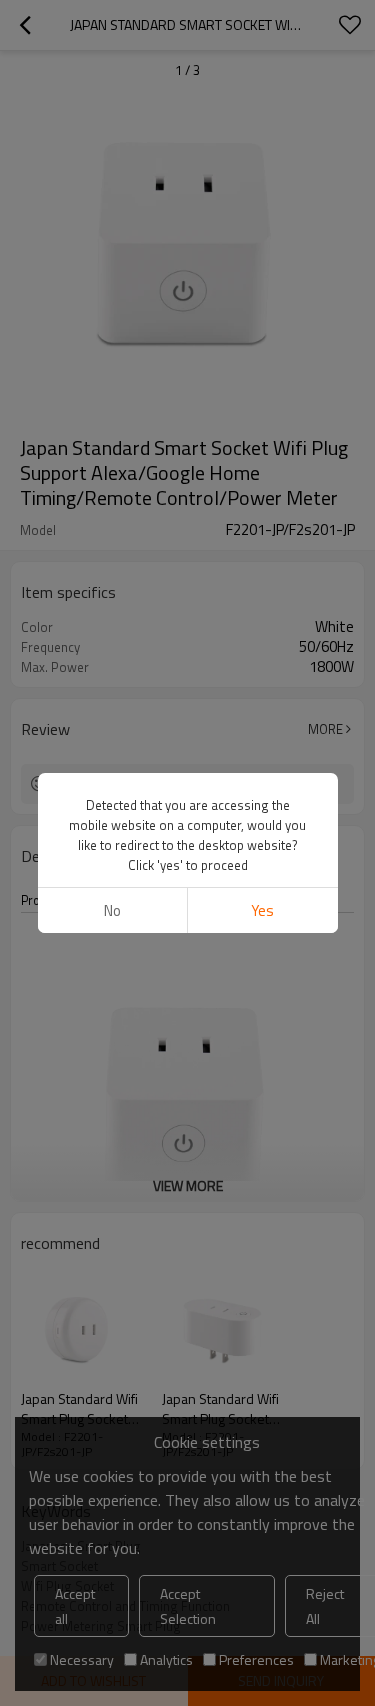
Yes (262, 910)
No (112, 910)
